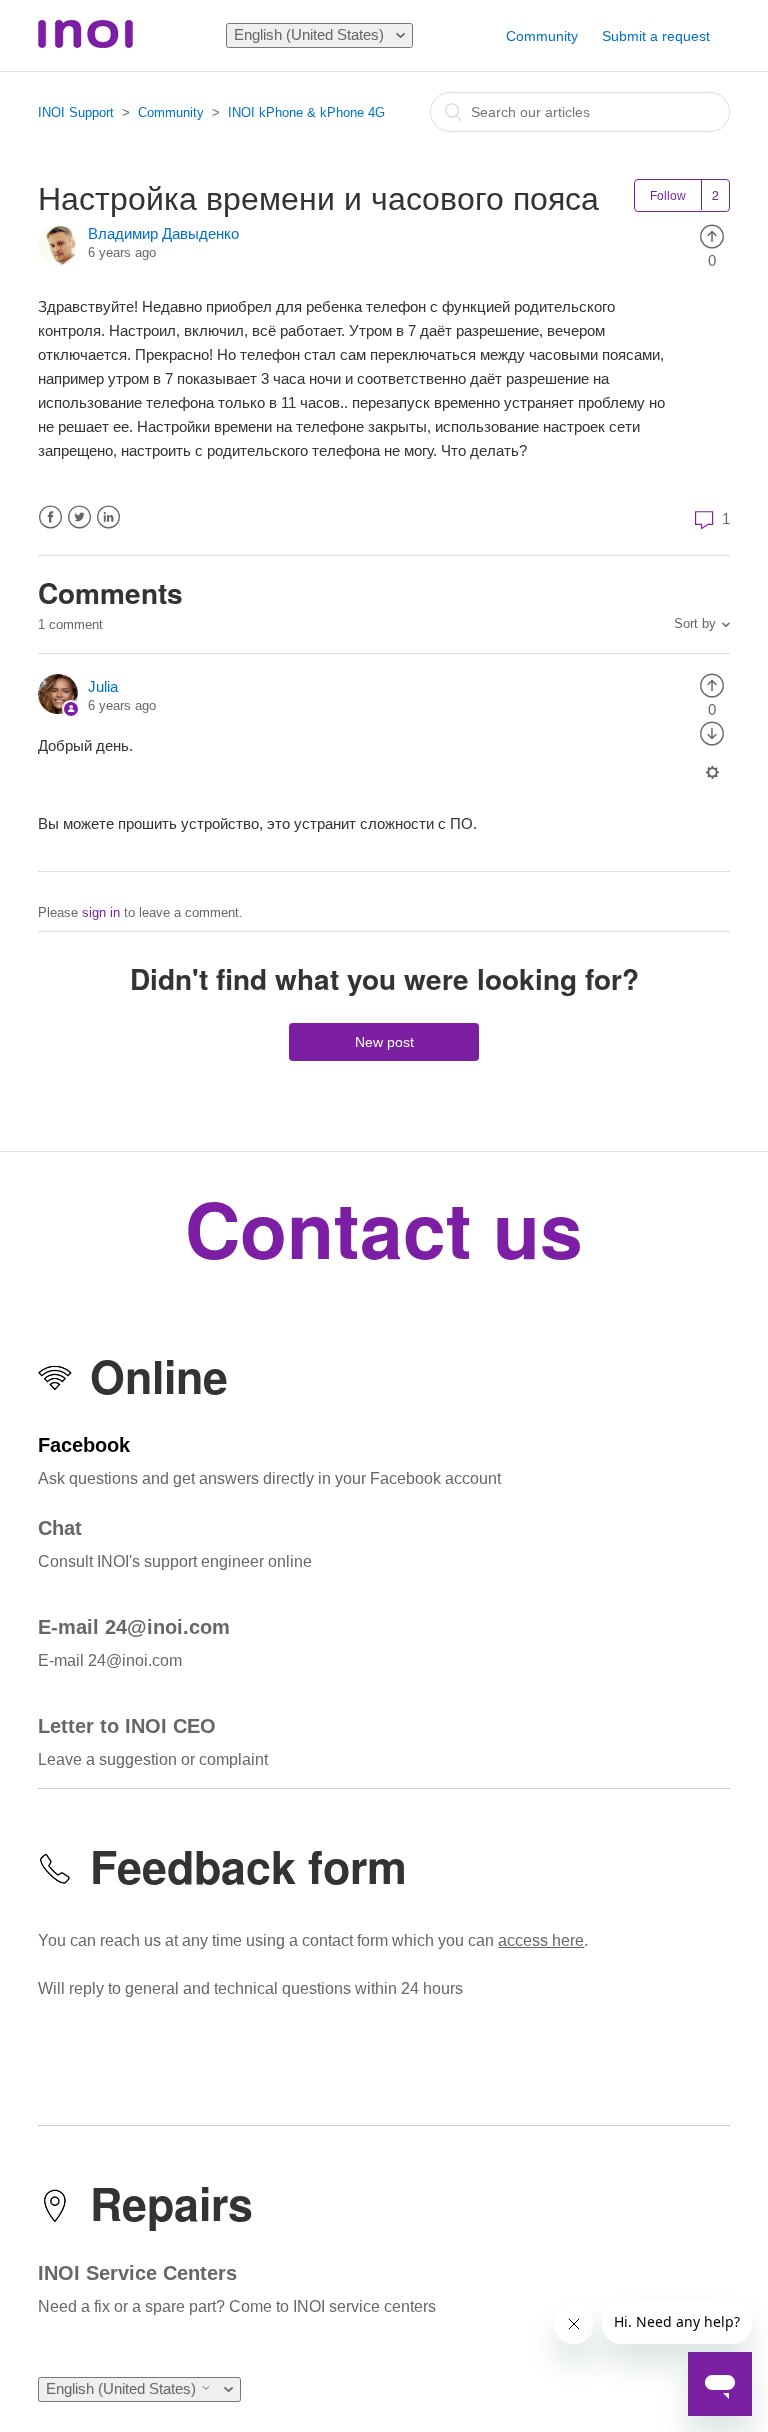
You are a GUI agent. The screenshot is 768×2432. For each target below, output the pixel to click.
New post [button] (384, 1042)
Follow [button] (668, 196)
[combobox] (580, 112)
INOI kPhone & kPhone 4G (306, 112)
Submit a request (656, 36)
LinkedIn (108, 517)
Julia (103, 686)
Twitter (79, 517)
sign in (101, 912)
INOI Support (76, 112)
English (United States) (311, 34)
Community (542, 36)
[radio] (712, 235)
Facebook (50, 517)
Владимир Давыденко (163, 233)
